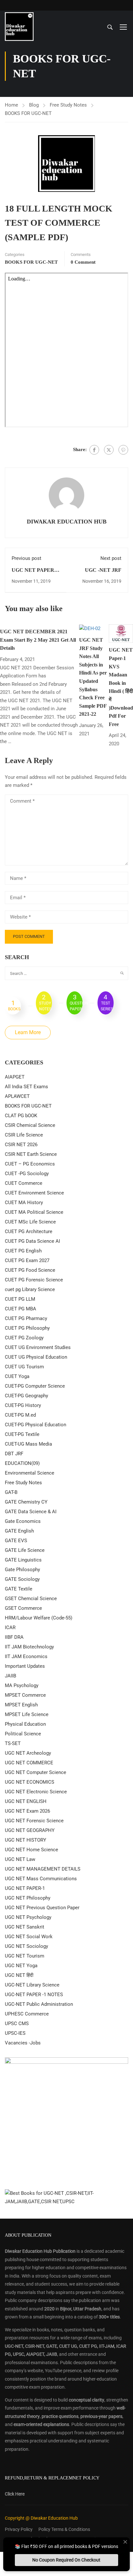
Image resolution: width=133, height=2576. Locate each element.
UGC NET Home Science (31, 1850)
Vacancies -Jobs (23, 2043)
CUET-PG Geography (26, 1396)
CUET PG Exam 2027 (27, 1260)
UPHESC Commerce (27, 2014)
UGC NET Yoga (21, 1966)
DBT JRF (14, 1454)
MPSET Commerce (25, 1695)
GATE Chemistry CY (26, 1502)
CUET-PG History (23, 1405)
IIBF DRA (14, 1637)
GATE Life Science (25, 1550)
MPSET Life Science (27, 1714)
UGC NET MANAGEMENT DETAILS (43, 1869)
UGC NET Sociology (26, 1946)
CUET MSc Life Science (30, 1222)
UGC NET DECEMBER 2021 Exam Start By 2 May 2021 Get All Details (38, 640)
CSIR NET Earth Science (31, 1154)
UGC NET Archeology (28, 1753)
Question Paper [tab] (76, 1002)
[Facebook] (94, 450)
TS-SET (13, 1743)
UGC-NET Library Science (32, 1985)
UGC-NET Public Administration (39, 2004)
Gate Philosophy (22, 1570)
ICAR (10, 1628)
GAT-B (11, 1492)
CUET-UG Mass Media (28, 1444)
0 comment (83, 262)
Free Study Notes (68, 105)
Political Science (23, 1734)
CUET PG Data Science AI (32, 1241)
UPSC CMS (17, 2024)
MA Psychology (22, 1685)
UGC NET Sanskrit (25, 1927)
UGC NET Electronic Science (36, 1792)
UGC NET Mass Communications (41, 1879)
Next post (111, 558)
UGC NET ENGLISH (26, 1801)
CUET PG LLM (20, 1299)
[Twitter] (109, 450)
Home (11, 105)
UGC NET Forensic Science (34, 1821)
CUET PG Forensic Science (34, 1280)
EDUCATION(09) (22, 1463)
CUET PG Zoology (24, 1338)
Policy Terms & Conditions (64, 2529)
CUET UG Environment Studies (38, 1347)
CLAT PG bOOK (21, 1116)
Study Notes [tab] (45, 1002)
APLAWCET (17, 1096)
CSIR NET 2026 (21, 1145)
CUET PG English (23, 1251)
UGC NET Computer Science (36, 1772)
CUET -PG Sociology (27, 1174)
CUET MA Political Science (34, 1212)
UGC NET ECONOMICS (30, 1782)
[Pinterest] (123, 450)
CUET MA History (24, 1203)
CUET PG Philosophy (27, 1328)
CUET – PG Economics (30, 1164)
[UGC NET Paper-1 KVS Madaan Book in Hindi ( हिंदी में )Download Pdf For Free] (121, 633)
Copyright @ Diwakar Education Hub (41, 2518)
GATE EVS (16, 1541)
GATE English (19, 1531)
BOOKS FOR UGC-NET (28, 113)
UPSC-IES (15, 2033)
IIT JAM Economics (26, 1656)
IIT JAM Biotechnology (29, 1647)
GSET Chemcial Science (31, 1599)
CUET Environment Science (34, 1193)
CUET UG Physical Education (36, 1357)
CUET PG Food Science (30, 1270)
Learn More (28, 1032)
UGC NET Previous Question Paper (42, 1908)
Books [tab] (14, 1005)
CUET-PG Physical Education (36, 1425)
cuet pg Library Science (30, 1289)
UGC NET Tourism (25, 1956)
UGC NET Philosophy (28, 1898)
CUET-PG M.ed (20, 1415)
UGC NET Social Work (29, 1937)
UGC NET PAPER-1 (25, 1888)
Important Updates (25, 1666)
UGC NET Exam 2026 (27, 1811)
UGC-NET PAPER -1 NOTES (34, 1995)
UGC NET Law (20, 1859)
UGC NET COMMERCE (29, 1763)
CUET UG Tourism (24, 1367)
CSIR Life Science (24, 1135)
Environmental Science (30, 1473)
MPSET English (21, 1705)
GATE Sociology (22, 1579)
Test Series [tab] (107, 1002)
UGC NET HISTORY (26, 1840)
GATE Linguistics (23, 1560)
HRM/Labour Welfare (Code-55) (39, 1618)
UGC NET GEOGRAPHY (30, 1830)
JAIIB (10, 1676)
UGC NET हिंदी (19, 1975)
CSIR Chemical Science (30, 1125)
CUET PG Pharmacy (26, 1318)
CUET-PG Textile (22, 1434)
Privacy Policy (19, 2529)
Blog (34, 105)
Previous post (26, 558)
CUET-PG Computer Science (35, 1386)
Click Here (15, 2494)
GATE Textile (19, 1589)
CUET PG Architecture (29, 1231)
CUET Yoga (17, 1376)
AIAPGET (15, 1077)
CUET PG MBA (20, 1309)
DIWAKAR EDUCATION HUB (67, 522)
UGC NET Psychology (28, 1917)
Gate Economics (23, 1521)
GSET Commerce (23, 1608)
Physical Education (25, 1724)
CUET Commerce (24, 1183)
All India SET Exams (26, 1087)
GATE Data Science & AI (31, 1512)
